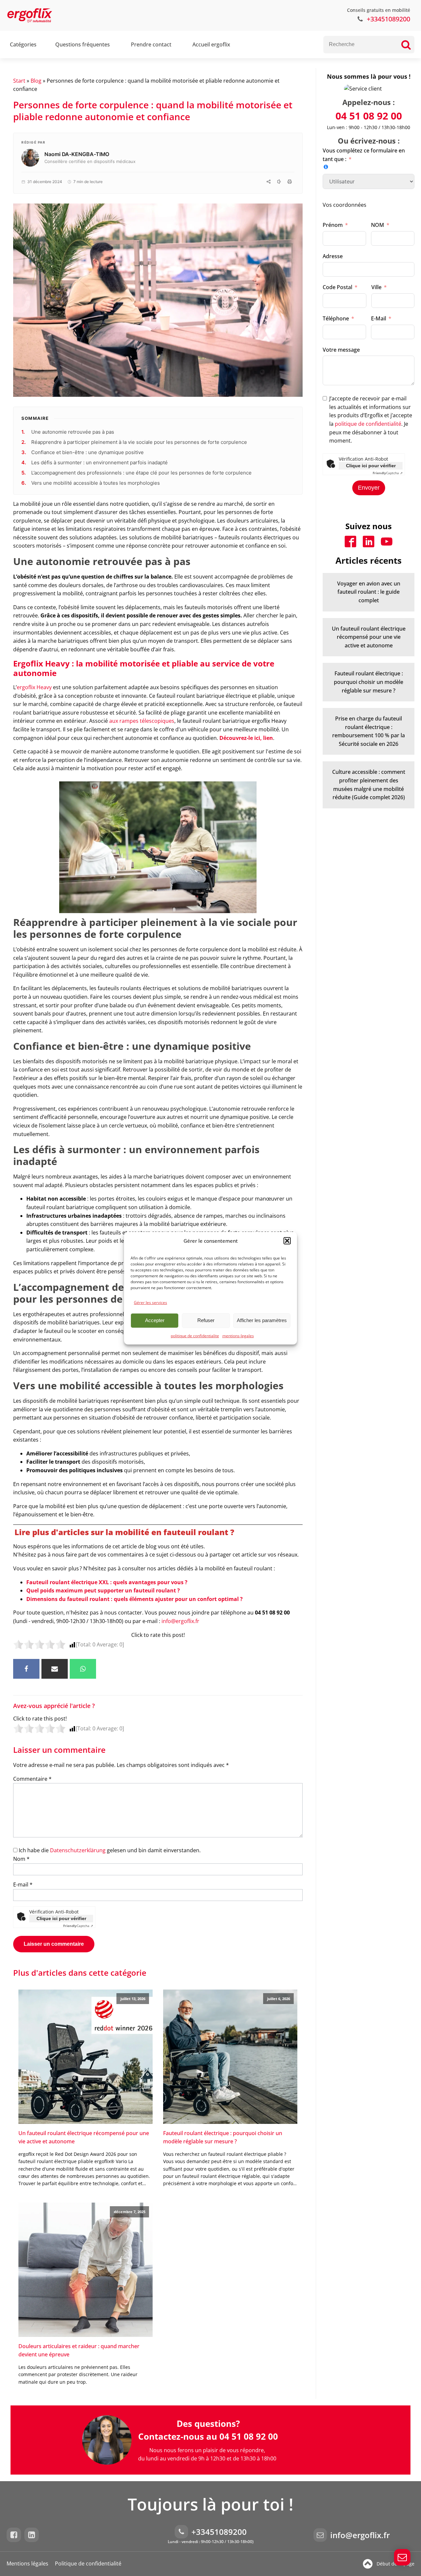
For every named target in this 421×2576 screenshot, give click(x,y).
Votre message (341, 350)
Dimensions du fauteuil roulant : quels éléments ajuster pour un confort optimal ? (135, 1599)
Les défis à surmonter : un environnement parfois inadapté (99, 462)
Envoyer (369, 488)
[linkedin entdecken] (33, 2535)
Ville (376, 287)
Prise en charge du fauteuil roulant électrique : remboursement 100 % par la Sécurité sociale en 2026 (369, 731)
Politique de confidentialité (88, 2563)
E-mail (23, 1885)
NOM (378, 225)
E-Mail (379, 318)
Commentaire (32, 1779)
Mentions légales (27, 2563)
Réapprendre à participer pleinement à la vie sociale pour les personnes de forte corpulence (139, 442)
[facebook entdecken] (15, 2535)
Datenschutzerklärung (78, 1850)
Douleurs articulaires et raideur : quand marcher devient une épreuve (79, 2350)
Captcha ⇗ (78, 1926)
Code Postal (337, 287)
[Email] (55, 1669)
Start (19, 81)
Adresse (333, 256)
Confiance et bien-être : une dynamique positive (87, 452)
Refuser (206, 1320)
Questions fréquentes (83, 44)
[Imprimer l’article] (289, 182)
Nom (21, 1859)
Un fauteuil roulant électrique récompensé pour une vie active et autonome (84, 2137)
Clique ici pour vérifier (61, 1918)
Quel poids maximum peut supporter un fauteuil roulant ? (103, 1590)
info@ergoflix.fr (180, 1621)
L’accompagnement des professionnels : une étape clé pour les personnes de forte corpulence (141, 473)
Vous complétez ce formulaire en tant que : (364, 155)
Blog (36, 81)
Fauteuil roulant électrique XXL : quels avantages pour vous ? (107, 1582)
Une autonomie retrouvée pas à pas (73, 432)
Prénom (333, 225)
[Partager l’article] (268, 182)
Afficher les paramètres (262, 1320)
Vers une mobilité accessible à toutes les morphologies (96, 483)
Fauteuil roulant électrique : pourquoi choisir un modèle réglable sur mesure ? (223, 2137)
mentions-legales (238, 1335)
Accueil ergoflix (211, 44)
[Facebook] (26, 1669)
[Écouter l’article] (279, 182)
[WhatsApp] (83, 1669)
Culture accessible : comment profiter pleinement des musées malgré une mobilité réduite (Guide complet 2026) (369, 785)
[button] (287, 1240)
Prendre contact (151, 44)
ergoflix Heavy (34, 687)
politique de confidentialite (195, 1335)
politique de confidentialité (368, 424)
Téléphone (336, 318)
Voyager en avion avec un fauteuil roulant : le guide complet (369, 592)
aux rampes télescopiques (142, 721)
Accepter (155, 1320)
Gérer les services (150, 1302)
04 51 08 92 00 (369, 116)
